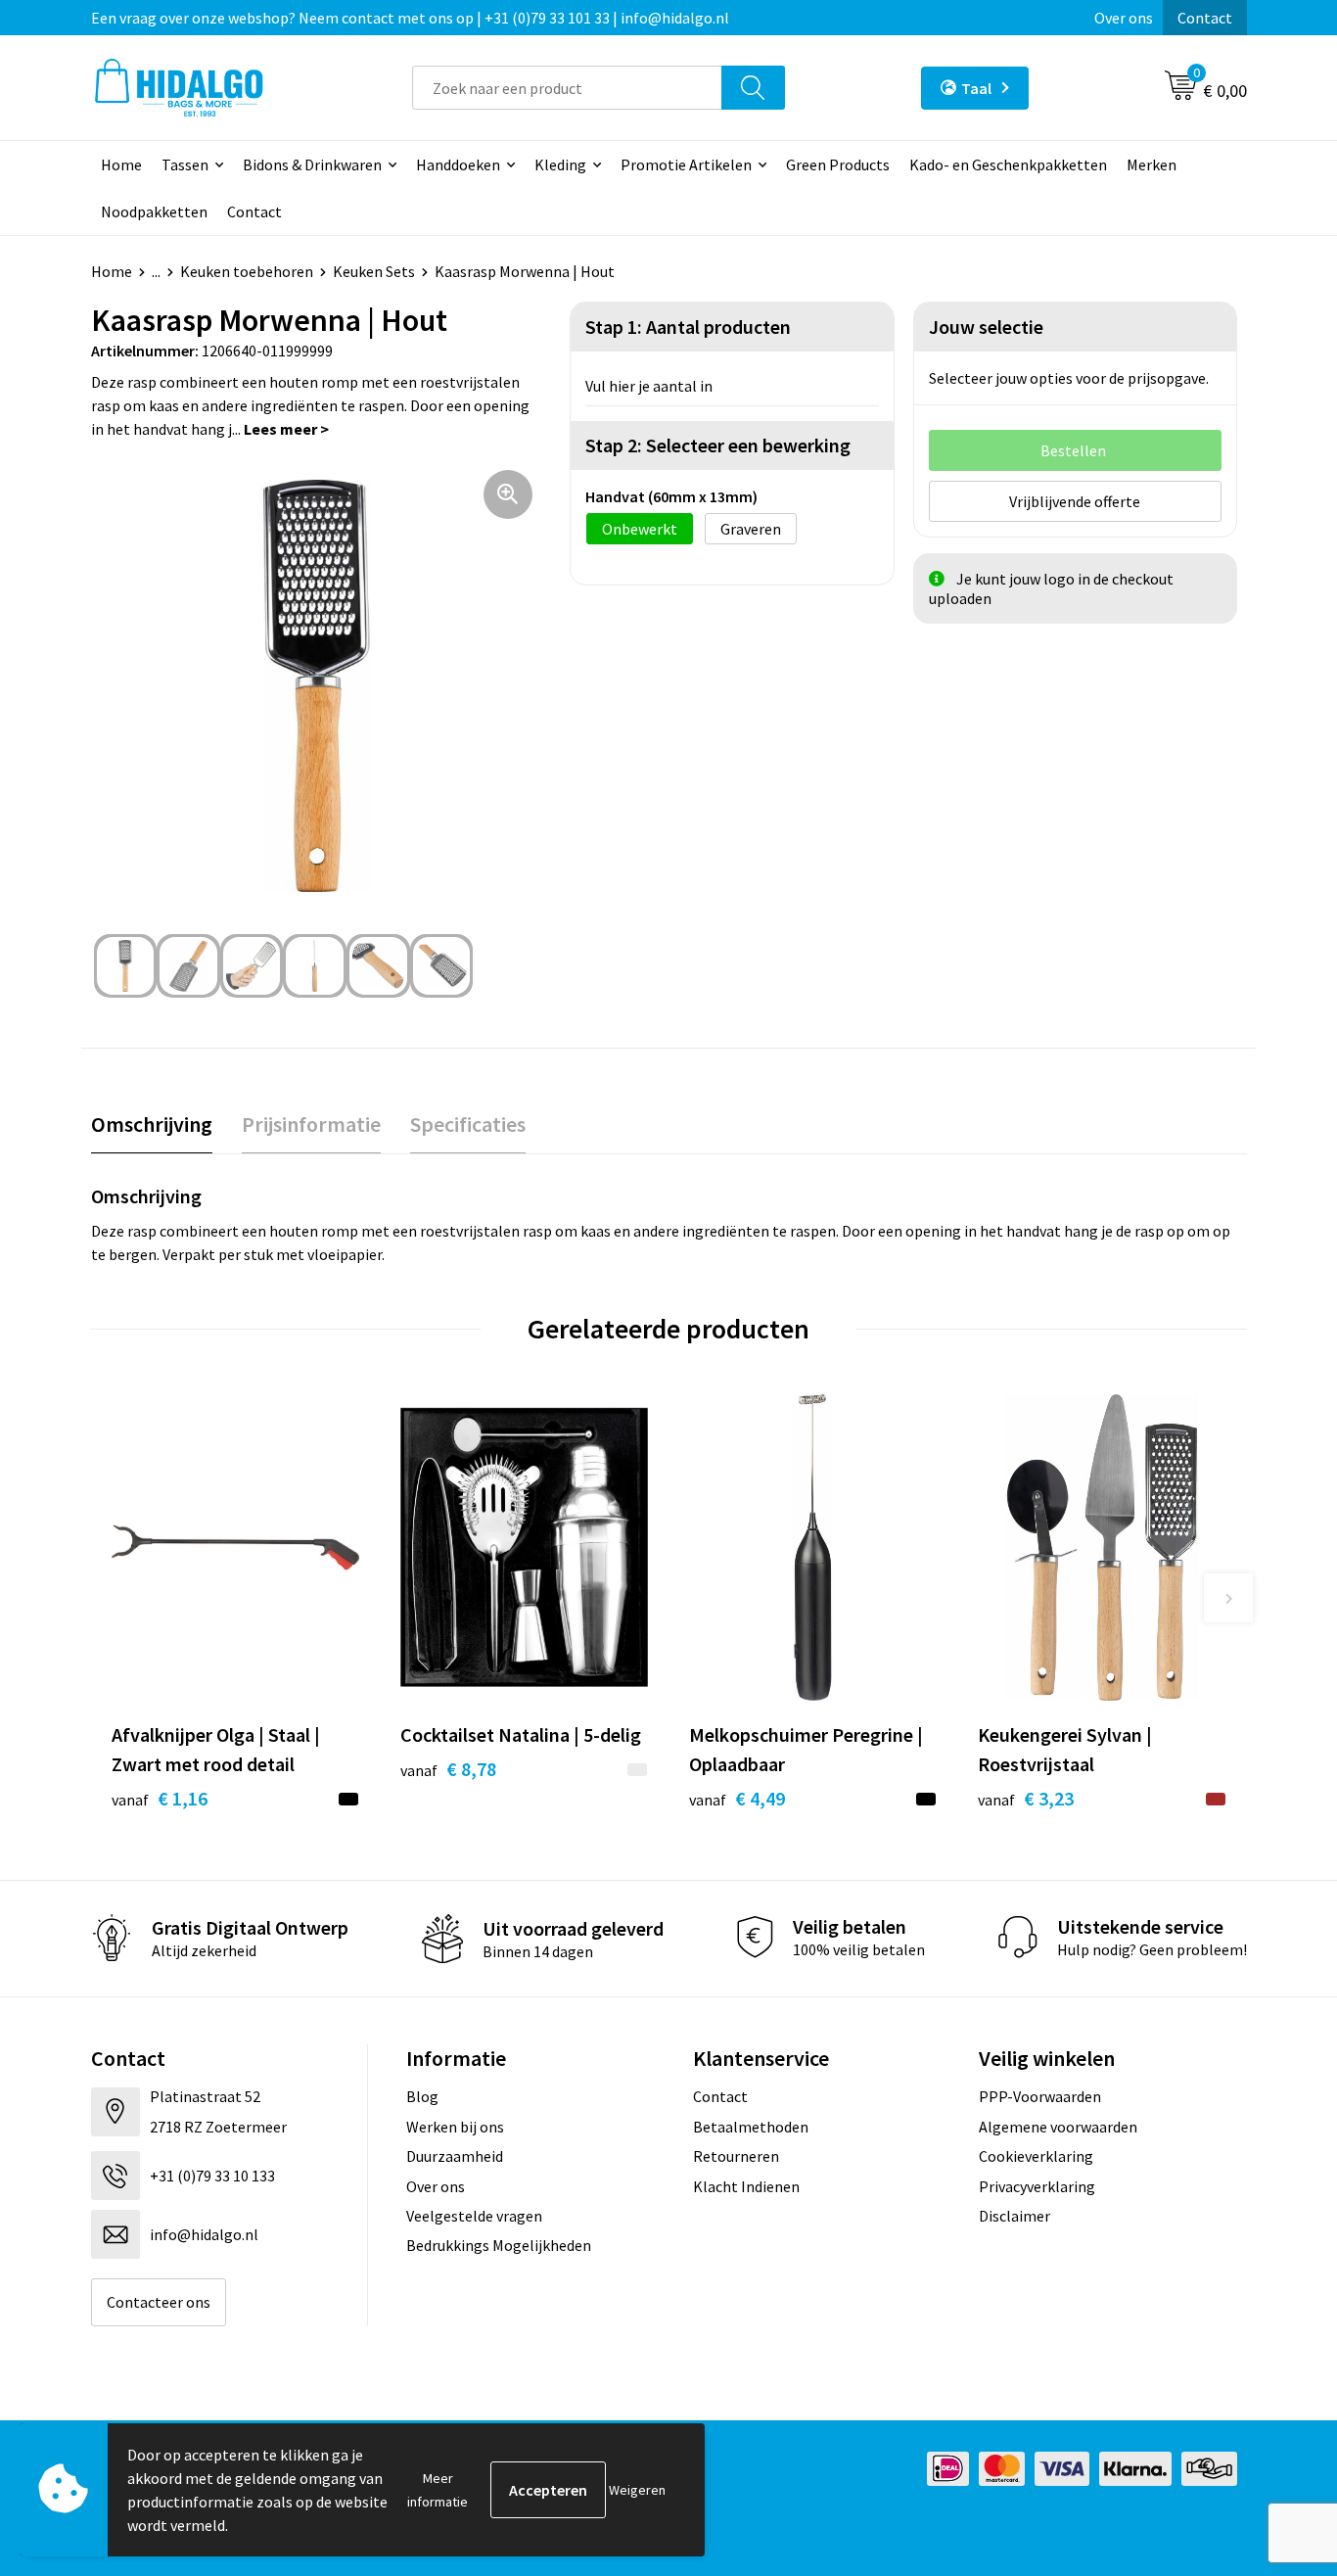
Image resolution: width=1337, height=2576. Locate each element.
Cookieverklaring (1036, 2156)
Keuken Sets (374, 271)
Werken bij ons (455, 2127)
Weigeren (637, 2490)
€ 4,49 (737, 1798)
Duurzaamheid (455, 2156)
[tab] (152, 1124)
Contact (1205, 18)
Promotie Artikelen (686, 164)
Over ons (1124, 18)
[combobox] (567, 88)
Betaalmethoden (751, 2127)
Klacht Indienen (746, 2186)
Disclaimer (1014, 2216)
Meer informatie (438, 2490)
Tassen (185, 164)
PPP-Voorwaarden (1040, 2096)
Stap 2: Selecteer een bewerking (718, 445)
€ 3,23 (1026, 1798)
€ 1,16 (160, 1798)
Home (121, 164)
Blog (422, 2096)
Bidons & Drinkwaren (312, 164)
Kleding (560, 164)
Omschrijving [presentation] (152, 1124)
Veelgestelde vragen (474, 2216)
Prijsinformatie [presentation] (311, 1124)
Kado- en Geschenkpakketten (1008, 164)
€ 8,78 (448, 1769)
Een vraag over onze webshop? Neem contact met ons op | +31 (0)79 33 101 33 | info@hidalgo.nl (410, 18)
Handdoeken (458, 164)
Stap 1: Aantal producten (688, 327)
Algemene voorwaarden (1058, 2127)
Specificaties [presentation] (468, 1124)
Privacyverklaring (1037, 2186)
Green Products (838, 164)
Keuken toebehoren (247, 271)
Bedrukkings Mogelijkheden (499, 2245)
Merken (1152, 164)
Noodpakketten (154, 211)
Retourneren (736, 2156)
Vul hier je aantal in (649, 386)
